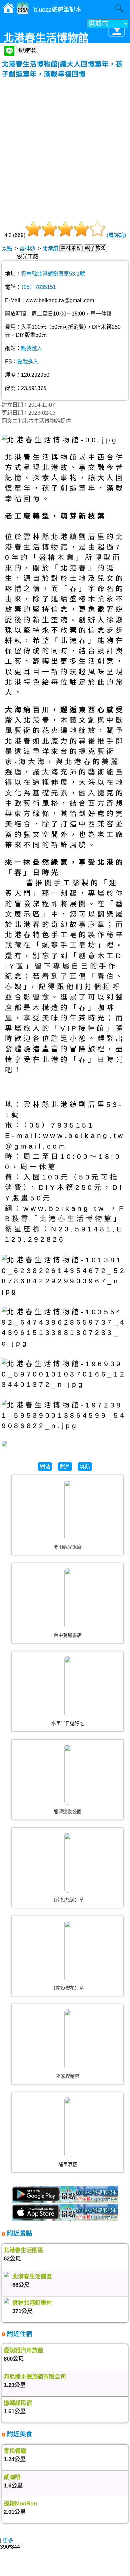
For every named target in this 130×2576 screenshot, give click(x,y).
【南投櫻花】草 (68, 1988)
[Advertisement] (65, 147)
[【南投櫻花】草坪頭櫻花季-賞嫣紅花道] (68, 1951)
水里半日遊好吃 (68, 1723)
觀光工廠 (28, 256)
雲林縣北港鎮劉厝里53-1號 (53, 274)
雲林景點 (71, 248)
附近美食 (19, 2434)
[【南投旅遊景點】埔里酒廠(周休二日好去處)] (68, 2127)
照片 (65, 1467)
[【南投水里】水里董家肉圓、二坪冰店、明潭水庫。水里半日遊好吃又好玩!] (68, 1686)
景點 (7, 248)
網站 (45, 1467)
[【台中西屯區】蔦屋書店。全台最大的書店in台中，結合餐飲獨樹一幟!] (68, 1598)
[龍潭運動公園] (68, 1775)
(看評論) (116, 235)
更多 (8, 2541)
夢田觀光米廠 (68, 1547)
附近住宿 (19, 2334)
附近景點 (19, 2233)
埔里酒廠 (68, 2164)
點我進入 (32, 348)
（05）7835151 (38, 287)
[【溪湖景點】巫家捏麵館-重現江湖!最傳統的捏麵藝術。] (68, 2039)
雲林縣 (27, 248)
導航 (85, 1467)
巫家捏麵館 (68, 2076)
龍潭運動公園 (68, 1812)
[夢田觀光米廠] (68, 1510)
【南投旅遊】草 (68, 1900)
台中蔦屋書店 (68, 1635)
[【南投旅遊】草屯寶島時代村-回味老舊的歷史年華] (68, 1863)
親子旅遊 (95, 248)
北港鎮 (50, 248)
